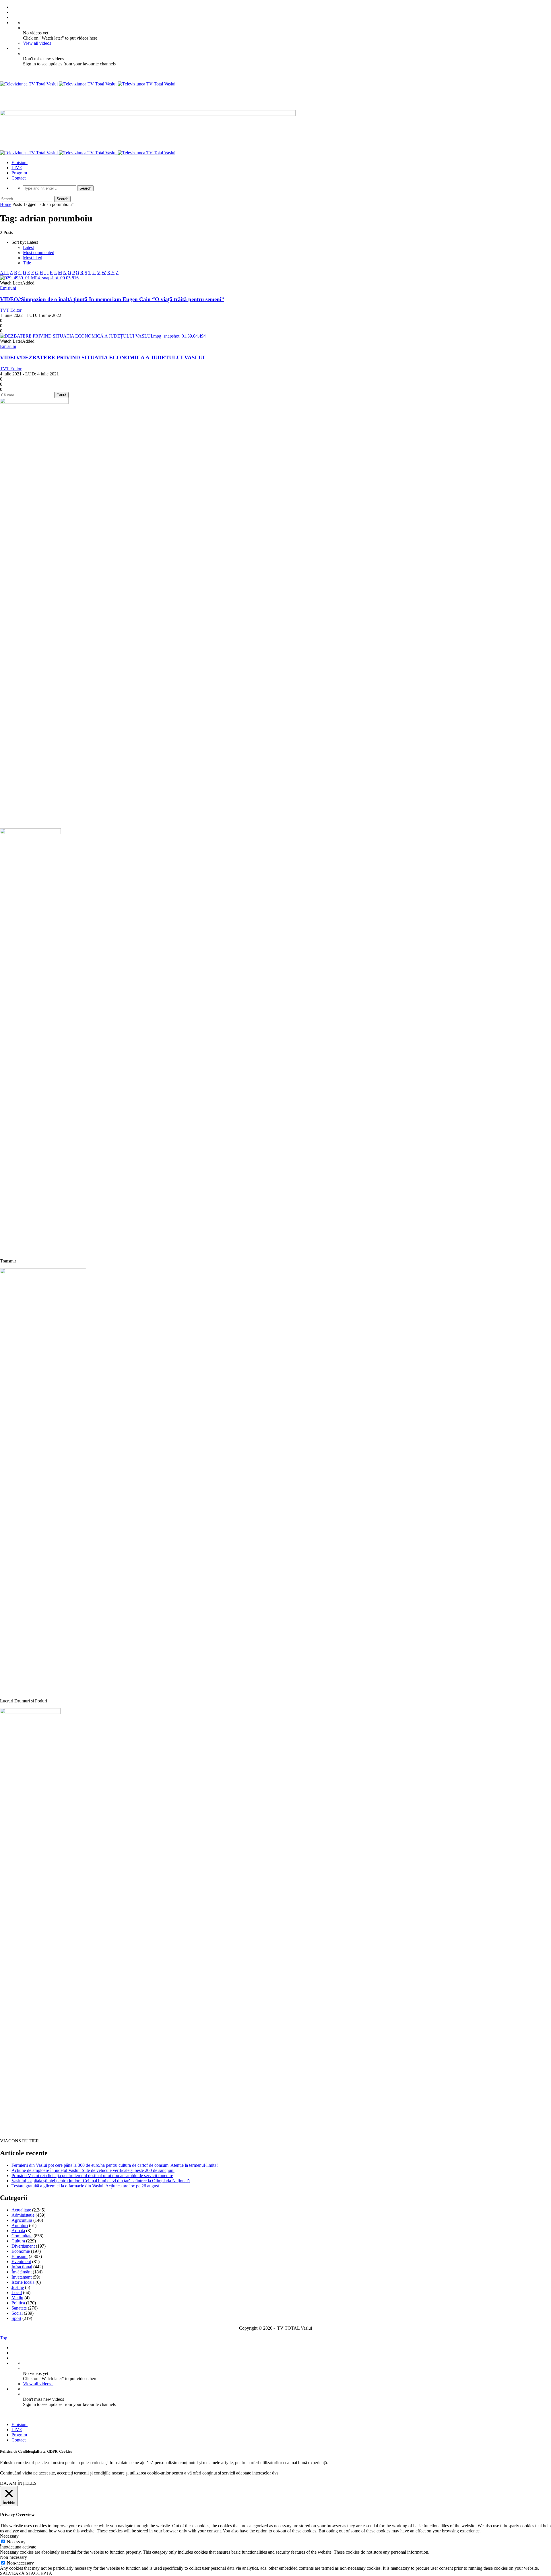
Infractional (22, 2267)
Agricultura (22, 2220)
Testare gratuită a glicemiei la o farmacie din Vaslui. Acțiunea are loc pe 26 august (85, 2186)
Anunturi (20, 2225)
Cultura (18, 2241)
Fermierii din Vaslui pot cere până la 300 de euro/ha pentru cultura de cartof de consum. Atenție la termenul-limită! (115, 2165)
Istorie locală (23, 2282)
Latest (28, 247)
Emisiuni (20, 162)
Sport (16, 2318)
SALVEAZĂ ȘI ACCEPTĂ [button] (26, 2573)
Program (19, 173)
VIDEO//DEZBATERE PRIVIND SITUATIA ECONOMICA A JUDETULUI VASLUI (102, 357)
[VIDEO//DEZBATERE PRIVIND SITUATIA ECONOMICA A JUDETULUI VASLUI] (103, 336)
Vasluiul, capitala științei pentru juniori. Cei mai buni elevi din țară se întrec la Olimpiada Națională (101, 2181)
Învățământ (22, 2272)
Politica (18, 2303)
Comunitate (22, 2236)
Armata (18, 2231)
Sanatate (19, 2308)
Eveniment (21, 2262)
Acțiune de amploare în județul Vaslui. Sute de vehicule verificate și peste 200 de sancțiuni (93, 2170)
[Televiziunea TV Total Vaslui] (88, 84)
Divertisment (23, 2246)
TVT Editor (11, 310)
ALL (4, 273)
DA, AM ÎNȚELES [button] (18, 2483)
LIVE (17, 168)
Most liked (33, 258)
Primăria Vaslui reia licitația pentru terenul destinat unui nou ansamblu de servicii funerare (92, 2175)
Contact (19, 178)
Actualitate (21, 2210)
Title (27, 263)
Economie (21, 2251)
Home (6, 204)
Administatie (23, 2215)
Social (17, 2313)
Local (17, 2293)
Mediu (17, 2298)
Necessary (16, 2542)
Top (4, 2338)
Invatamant (22, 2277)
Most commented (39, 253)
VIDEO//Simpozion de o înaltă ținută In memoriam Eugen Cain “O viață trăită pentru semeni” (112, 299)
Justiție (18, 2287)
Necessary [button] (9, 2536)
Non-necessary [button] (13, 2557)
